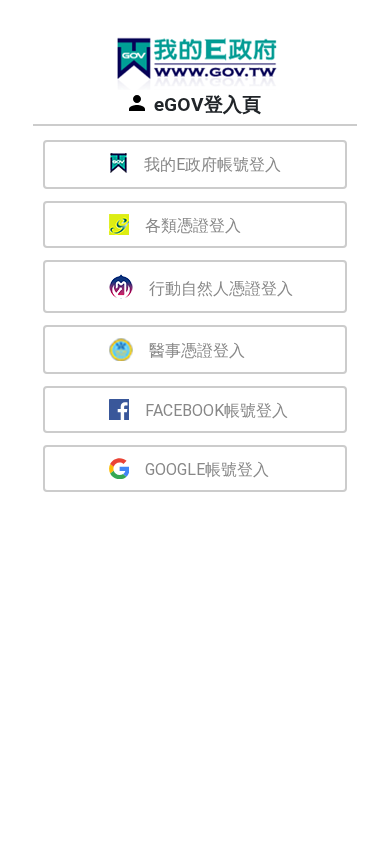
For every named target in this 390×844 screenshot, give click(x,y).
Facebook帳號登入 (216, 410)
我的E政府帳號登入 (212, 164)
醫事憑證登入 (197, 350)
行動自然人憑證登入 (221, 288)
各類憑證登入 (193, 225)
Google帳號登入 (207, 469)
